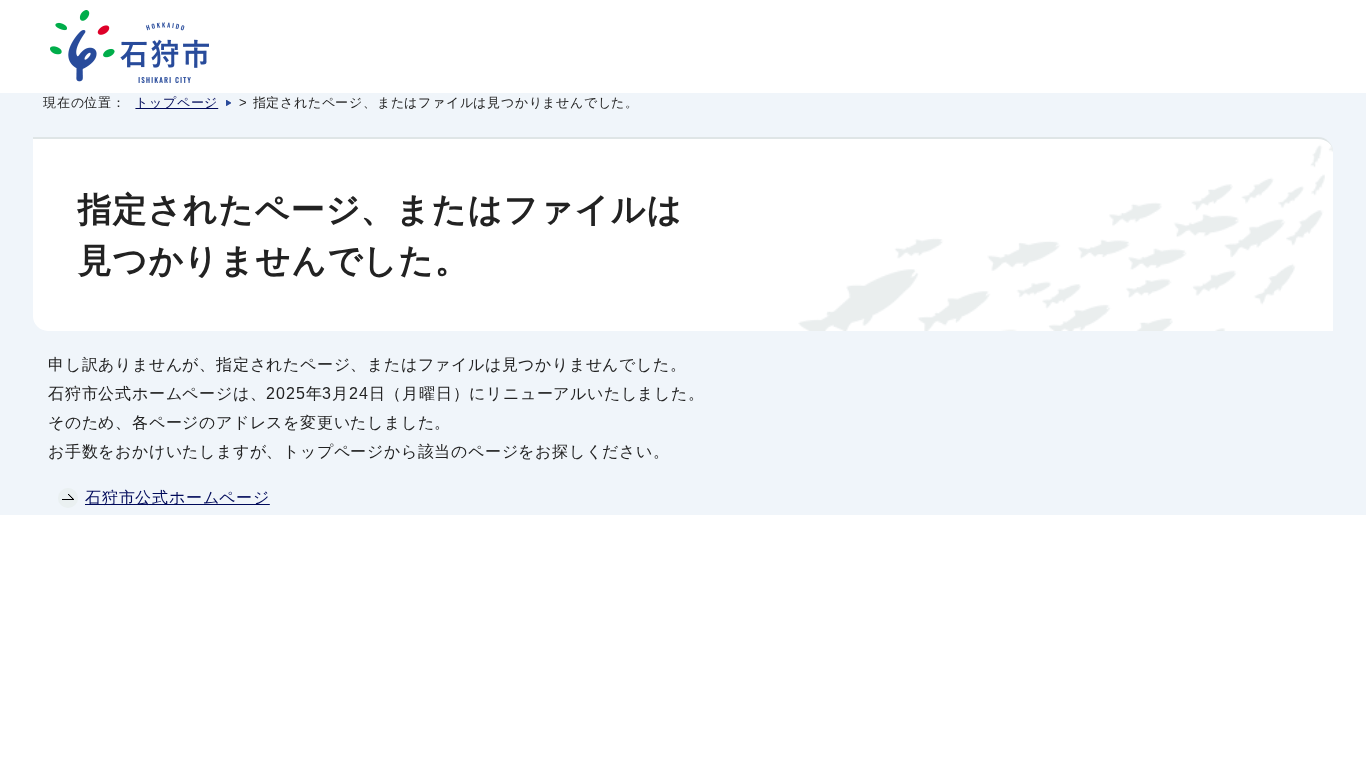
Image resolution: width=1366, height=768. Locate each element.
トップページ (176, 102)
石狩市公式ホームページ (177, 497)
